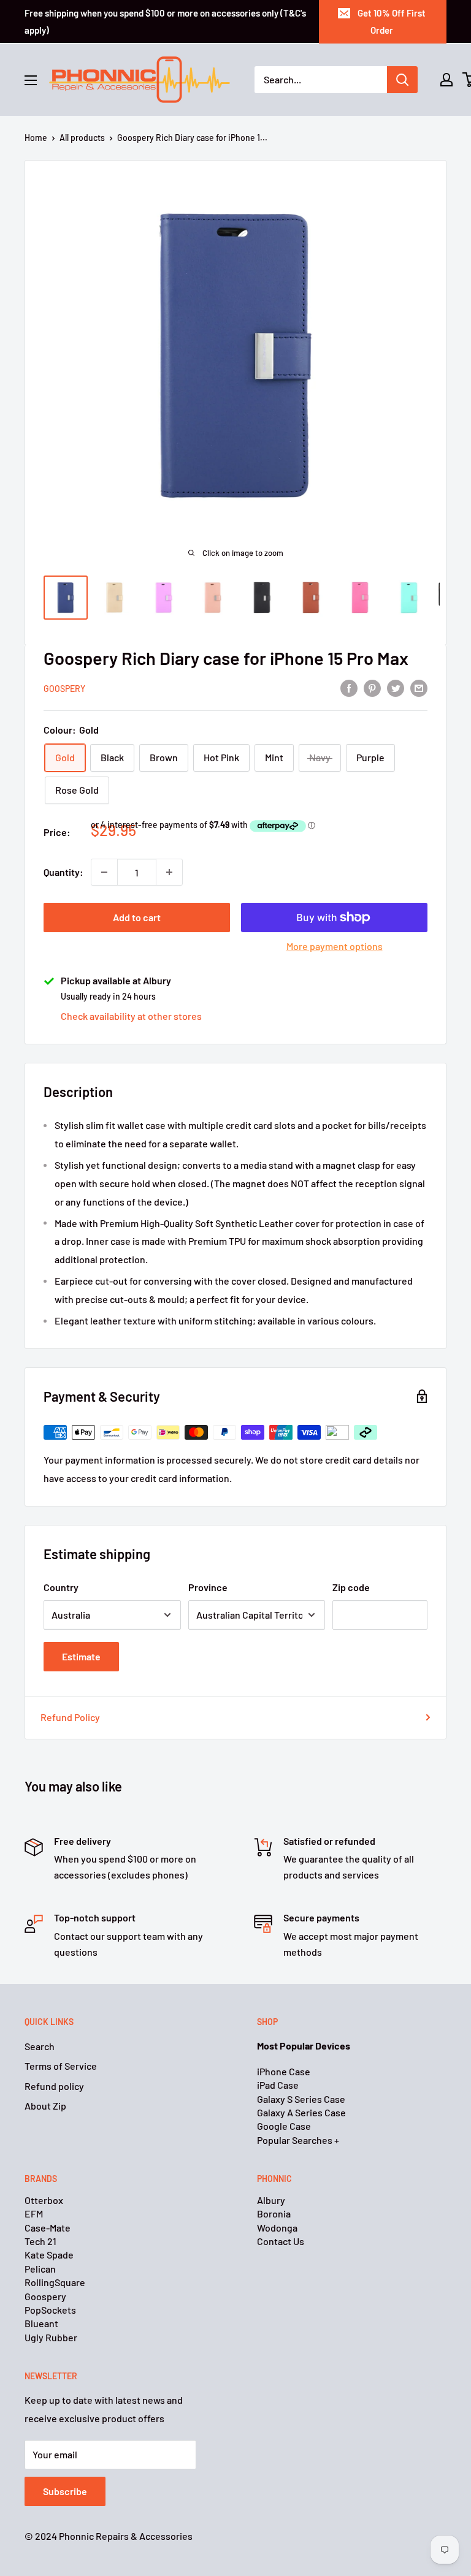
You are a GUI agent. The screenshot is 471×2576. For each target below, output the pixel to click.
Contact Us (281, 2241)
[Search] (402, 80)
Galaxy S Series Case (301, 2099)
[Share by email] (419, 688)
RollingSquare (55, 2282)
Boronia (274, 2213)
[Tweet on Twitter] (396, 688)
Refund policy (54, 2086)
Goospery (64, 689)
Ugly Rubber (51, 2337)
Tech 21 (40, 2241)
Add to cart (137, 917)
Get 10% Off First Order (392, 21)
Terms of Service (61, 2066)
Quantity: (63, 872)
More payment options (335, 946)
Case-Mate (48, 2228)
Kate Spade (49, 2255)
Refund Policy (70, 1717)
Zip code (351, 1587)
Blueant (41, 2323)
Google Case (284, 2126)
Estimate (81, 1656)
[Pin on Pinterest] (372, 688)
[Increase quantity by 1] (169, 872)
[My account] (446, 80)
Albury (271, 2200)
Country (61, 1587)
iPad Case (278, 2085)
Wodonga (277, 2228)
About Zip (45, 2106)
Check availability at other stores (131, 1016)
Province (208, 1587)
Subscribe (65, 2491)
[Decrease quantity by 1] (104, 872)
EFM (34, 2213)
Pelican (40, 2269)
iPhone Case (284, 2071)
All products (82, 138)
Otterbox (44, 2200)
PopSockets (50, 2310)
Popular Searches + (298, 2140)
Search (40, 2046)
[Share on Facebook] (349, 688)
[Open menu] (31, 80)
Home (36, 138)
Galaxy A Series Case (301, 2112)
